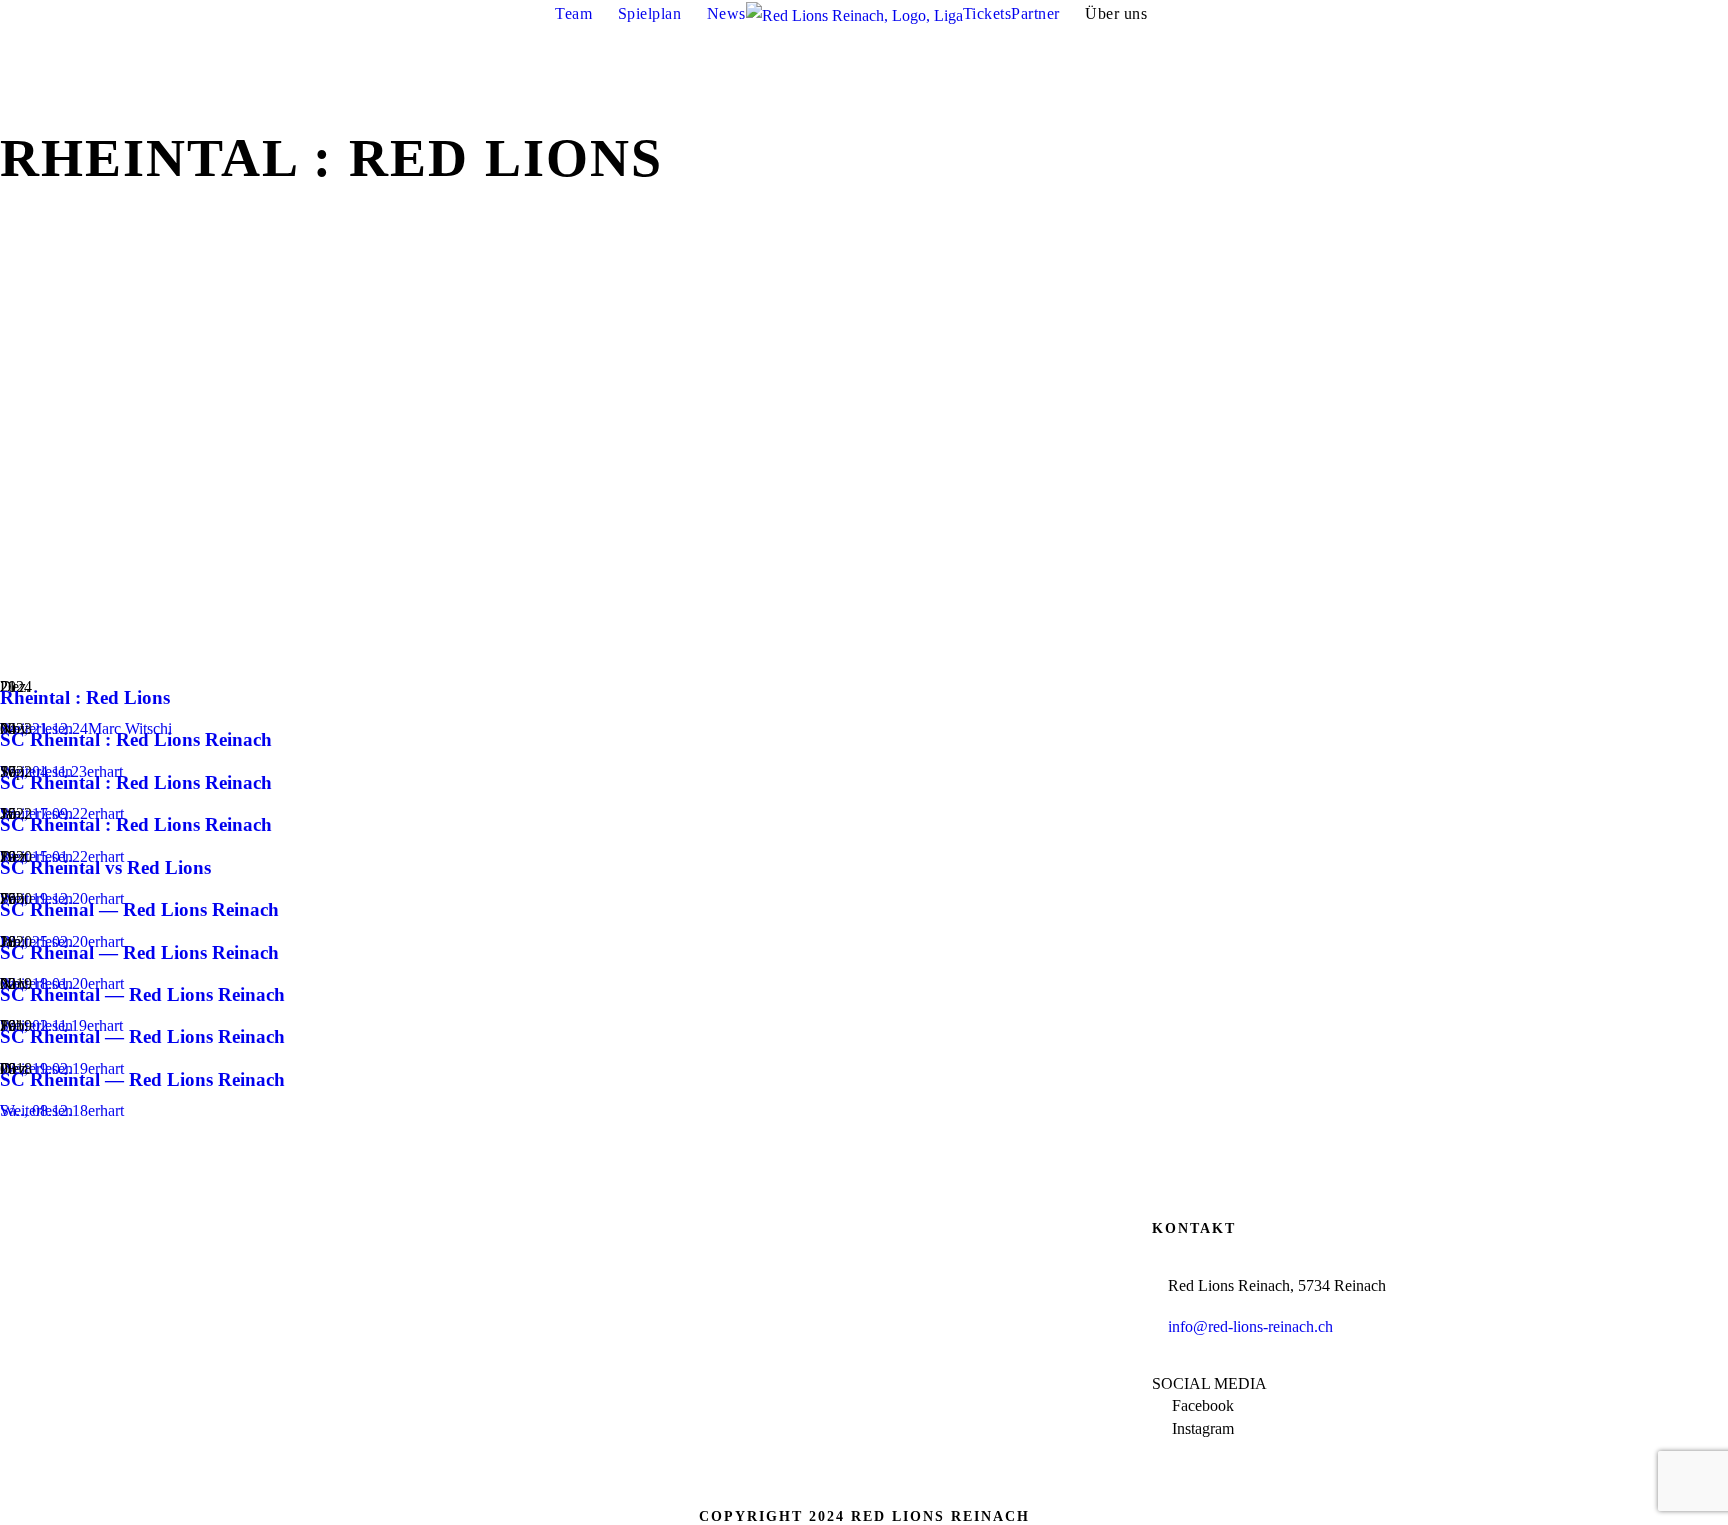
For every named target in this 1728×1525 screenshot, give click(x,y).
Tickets (987, 13)
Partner (1035, 13)
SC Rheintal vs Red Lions (105, 867)
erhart (106, 1110)
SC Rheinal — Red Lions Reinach (139, 909)
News (726, 13)
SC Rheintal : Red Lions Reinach (136, 739)
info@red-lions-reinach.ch (1250, 1326)
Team (573, 13)
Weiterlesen (36, 1110)
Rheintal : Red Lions (85, 697)
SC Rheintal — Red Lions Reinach (142, 994)
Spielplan (650, 13)
